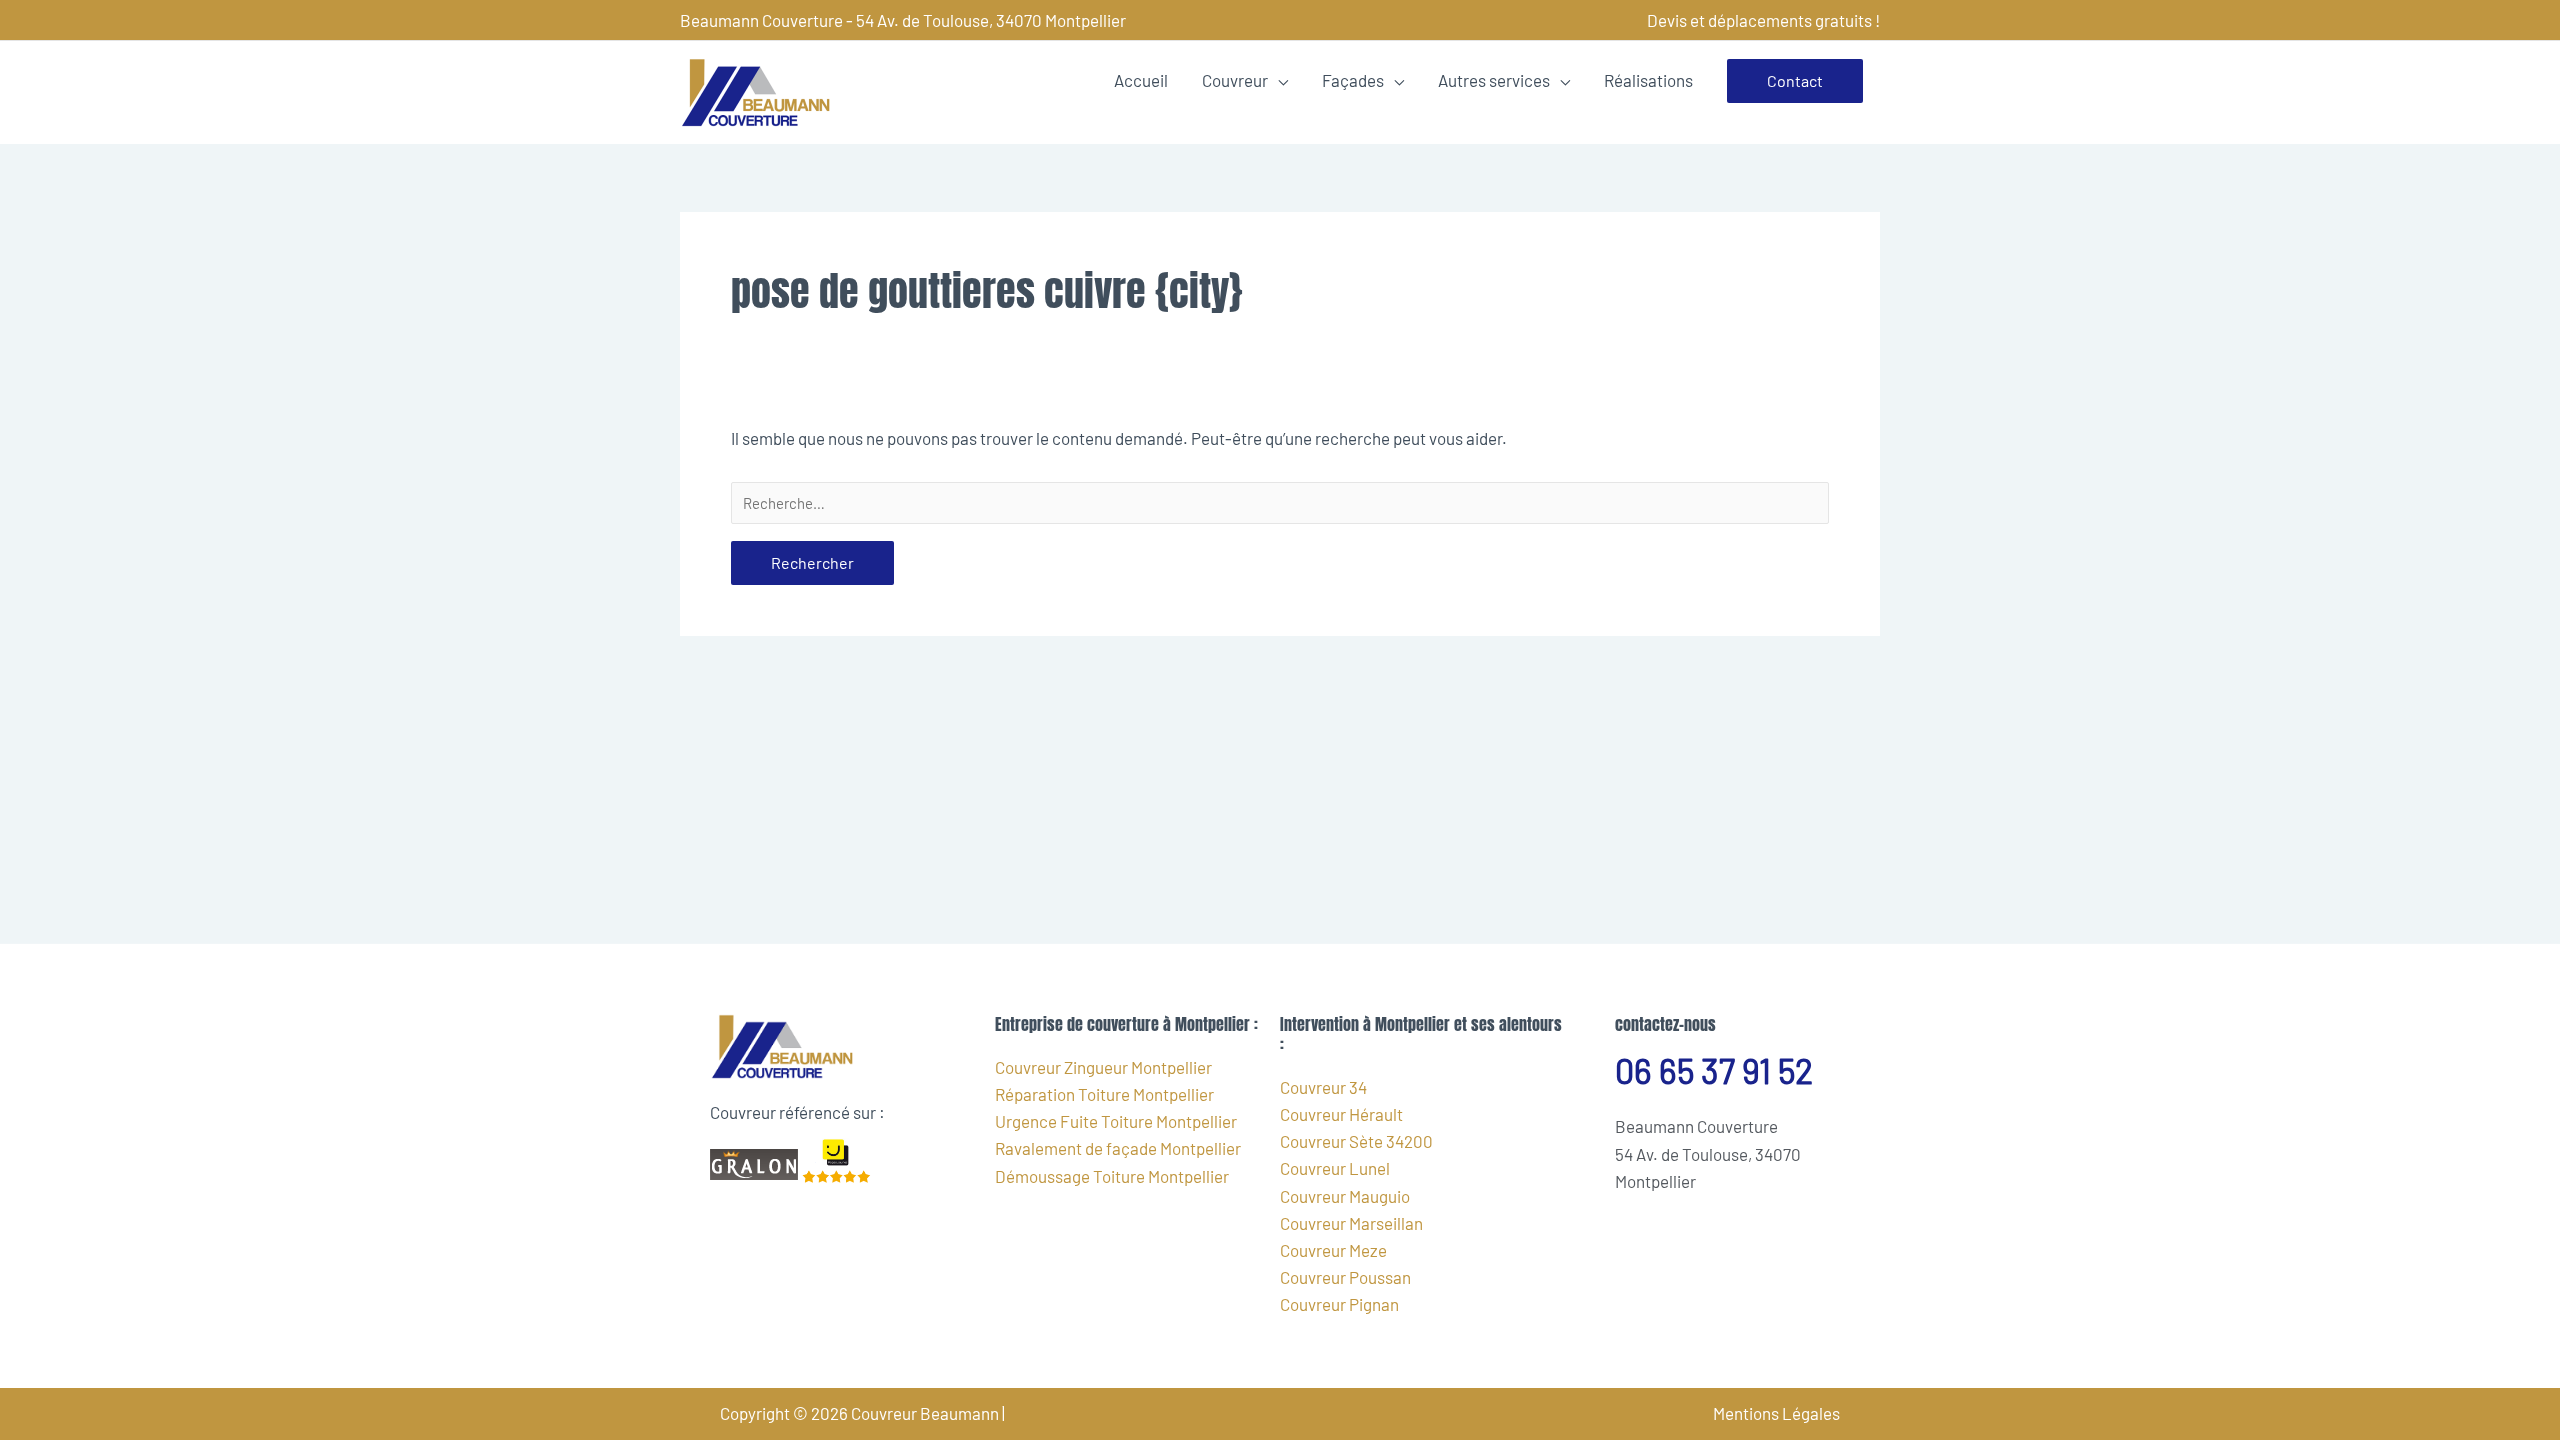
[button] (1795, 81)
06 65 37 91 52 (1714, 1070)
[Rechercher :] (1280, 503)
